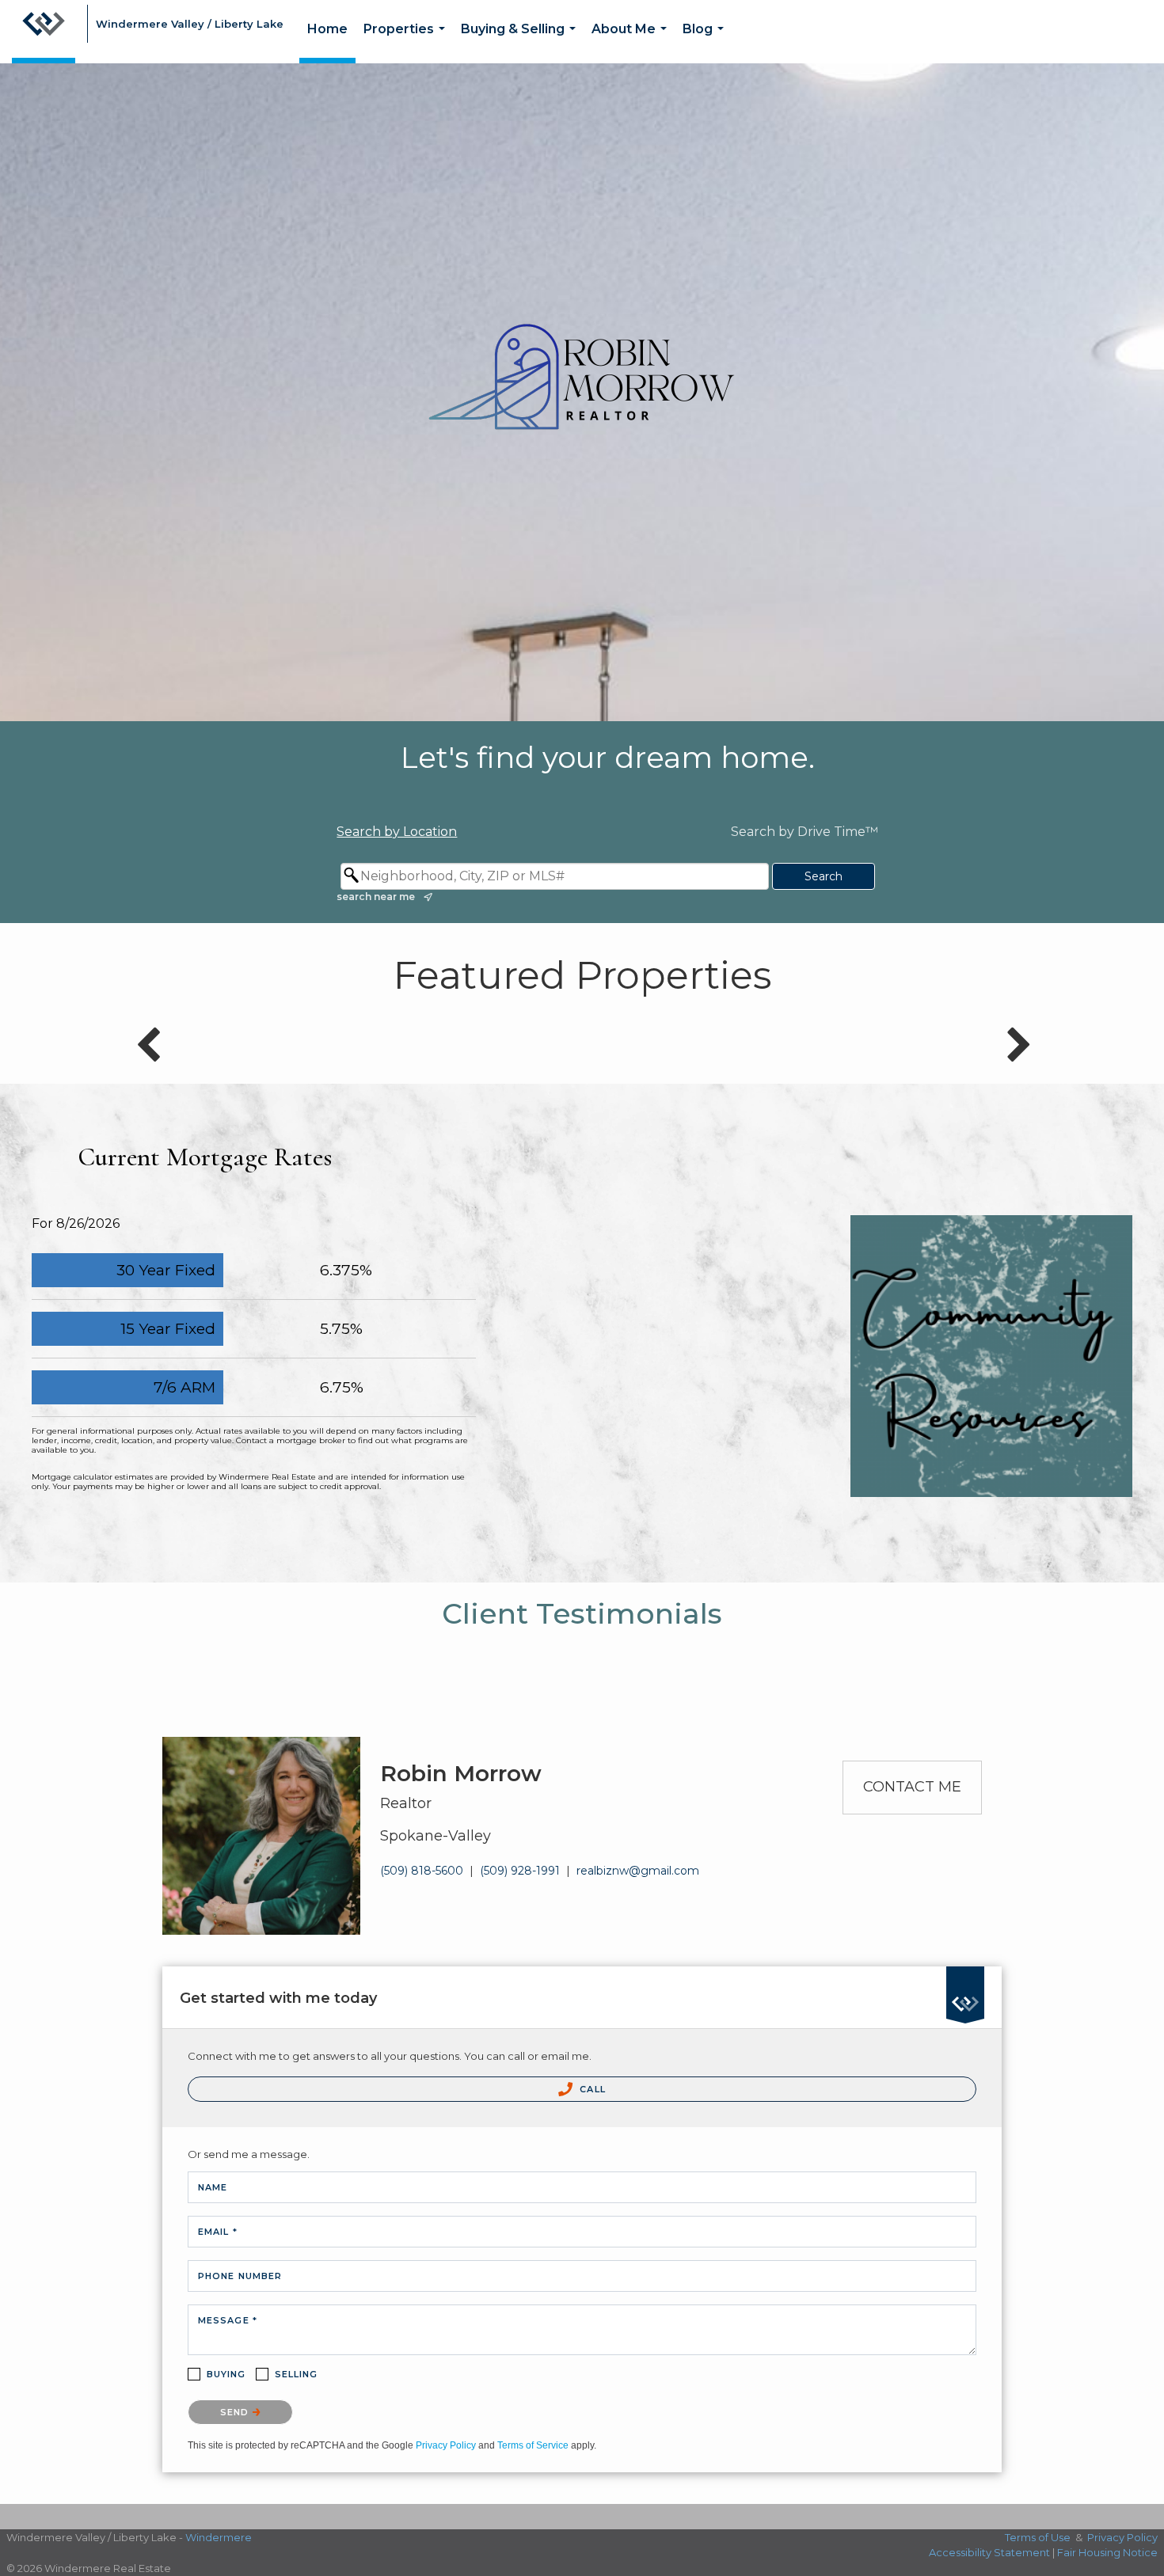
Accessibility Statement (989, 2552)
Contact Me (912, 1787)
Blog (706, 42)
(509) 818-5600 (422, 1871)
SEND (236, 2412)
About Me (632, 42)
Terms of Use (1038, 2537)
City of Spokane (991, 1242)
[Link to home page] (44, 32)
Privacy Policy (446, 2445)
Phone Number (240, 2276)
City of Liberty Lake (992, 1370)
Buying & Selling (521, 42)
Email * (218, 2232)
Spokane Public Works (992, 1285)
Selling (297, 2374)
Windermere (219, 2537)
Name (213, 2187)
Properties (407, 42)
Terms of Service (533, 2445)
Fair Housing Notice (1107, 2552)
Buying (226, 2374)
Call (591, 2089)
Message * (228, 2320)
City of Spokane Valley (991, 1328)
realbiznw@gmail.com (638, 1871)
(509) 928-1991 (520, 1871)
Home (327, 29)
